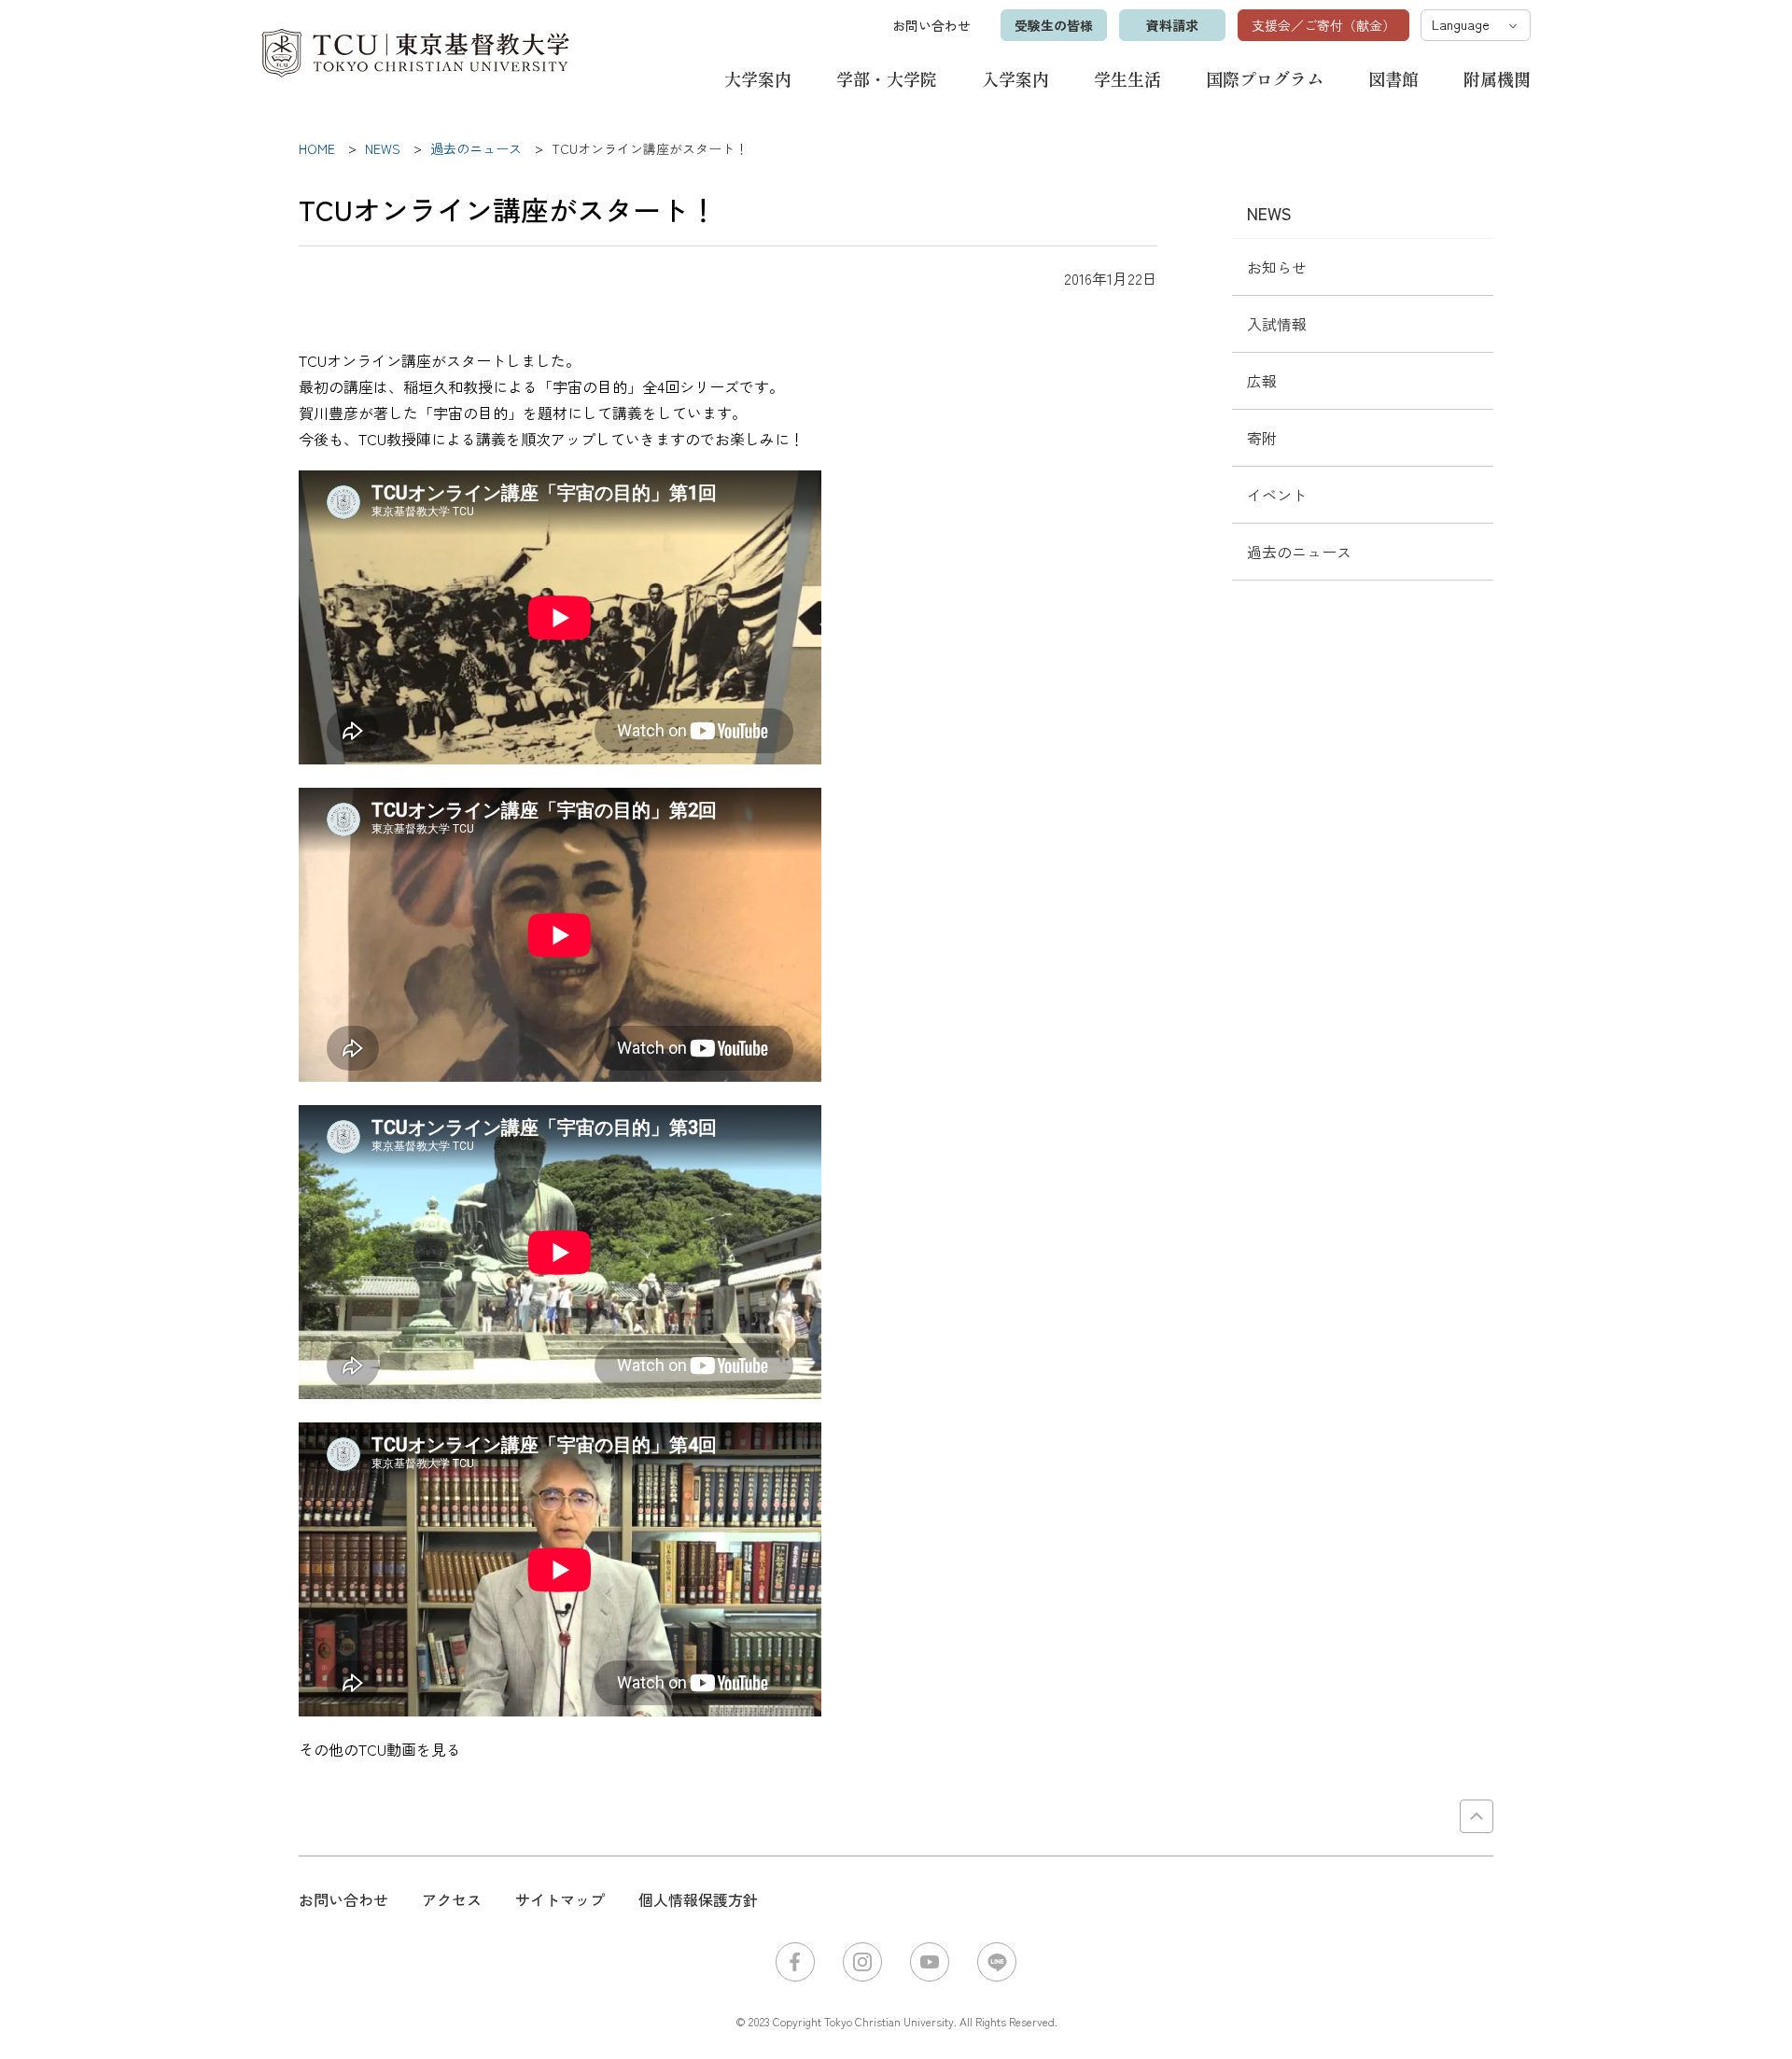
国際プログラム (1265, 78)
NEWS (1269, 213)
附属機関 (1497, 78)
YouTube (930, 1962)
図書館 (1393, 78)
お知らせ (1277, 267)
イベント (1277, 495)
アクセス (452, 1899)
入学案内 (1015, 78)
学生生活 (1127, 78)
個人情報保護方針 (698, 1899)
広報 (1262, 381)
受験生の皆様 (1054, 25)
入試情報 (1277, 324)
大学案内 (758, 78)
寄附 (1262, 438)
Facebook (795, 1962)
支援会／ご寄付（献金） (1323, 25)
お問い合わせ (931, 25)
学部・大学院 (887, 78)
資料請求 (1172, 25)
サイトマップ (560, 1899)
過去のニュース (1299, 552)
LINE (997, 1962)
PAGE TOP (1477, 1816)
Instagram (862, 1962)
